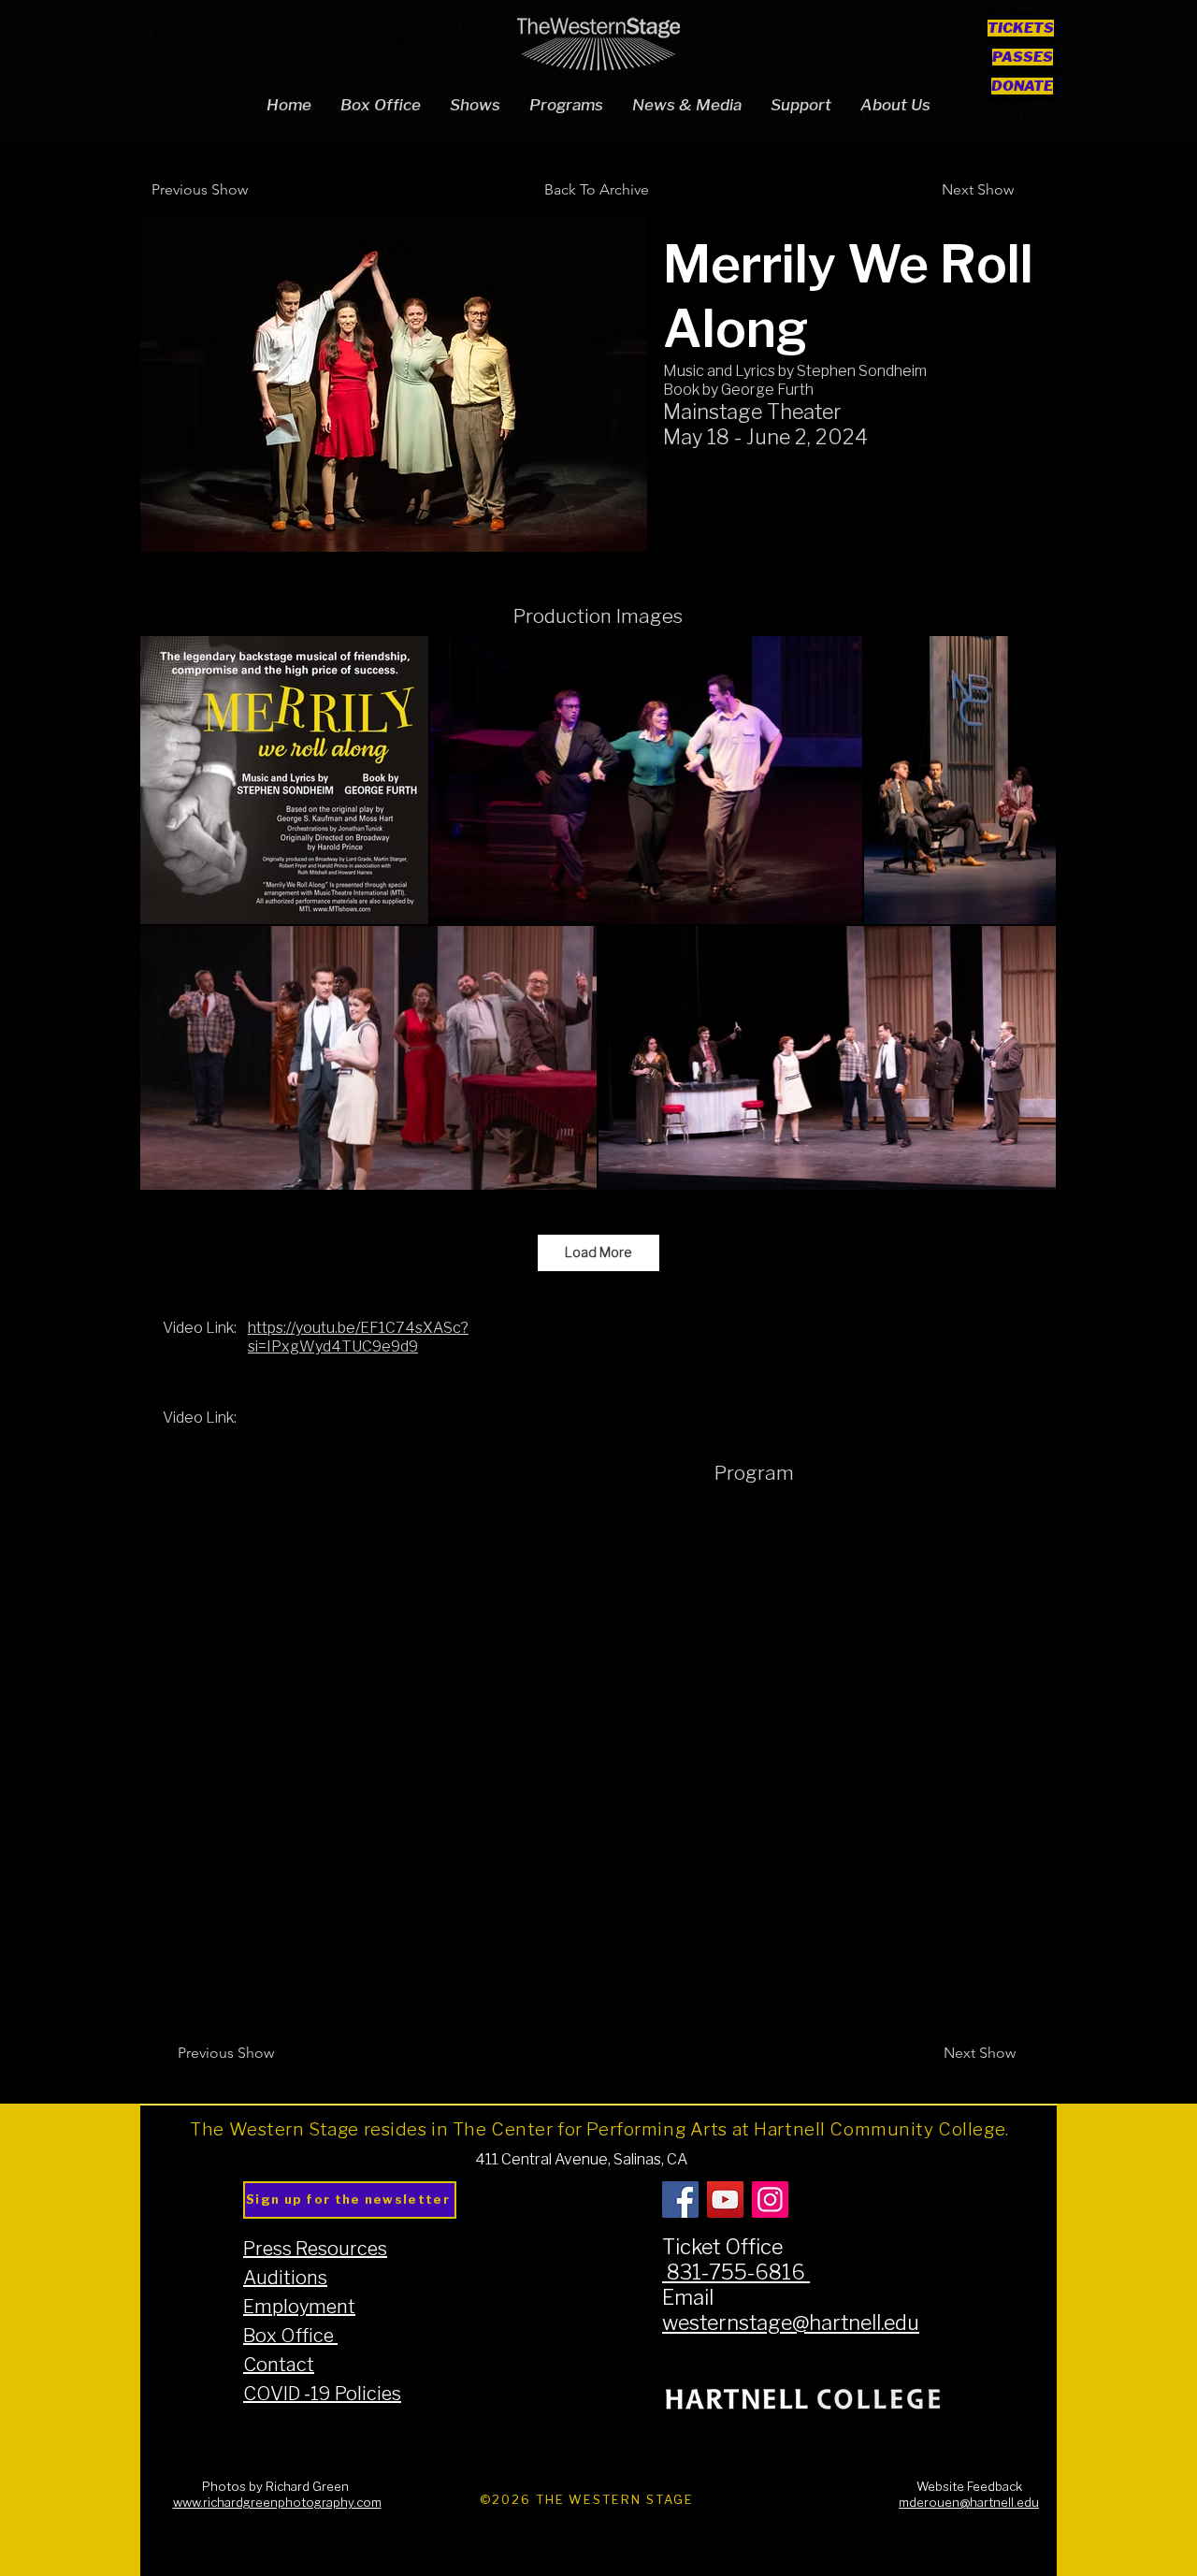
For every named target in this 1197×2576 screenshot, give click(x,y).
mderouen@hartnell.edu (969, 2503)
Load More (598, 1253)
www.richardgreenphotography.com (277, 2503)
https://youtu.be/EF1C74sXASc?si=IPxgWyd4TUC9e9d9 (358, 1338)
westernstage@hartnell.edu (791, 2323)
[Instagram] (770, 2200)
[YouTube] (725, 2200)
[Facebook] (680, 2200)
